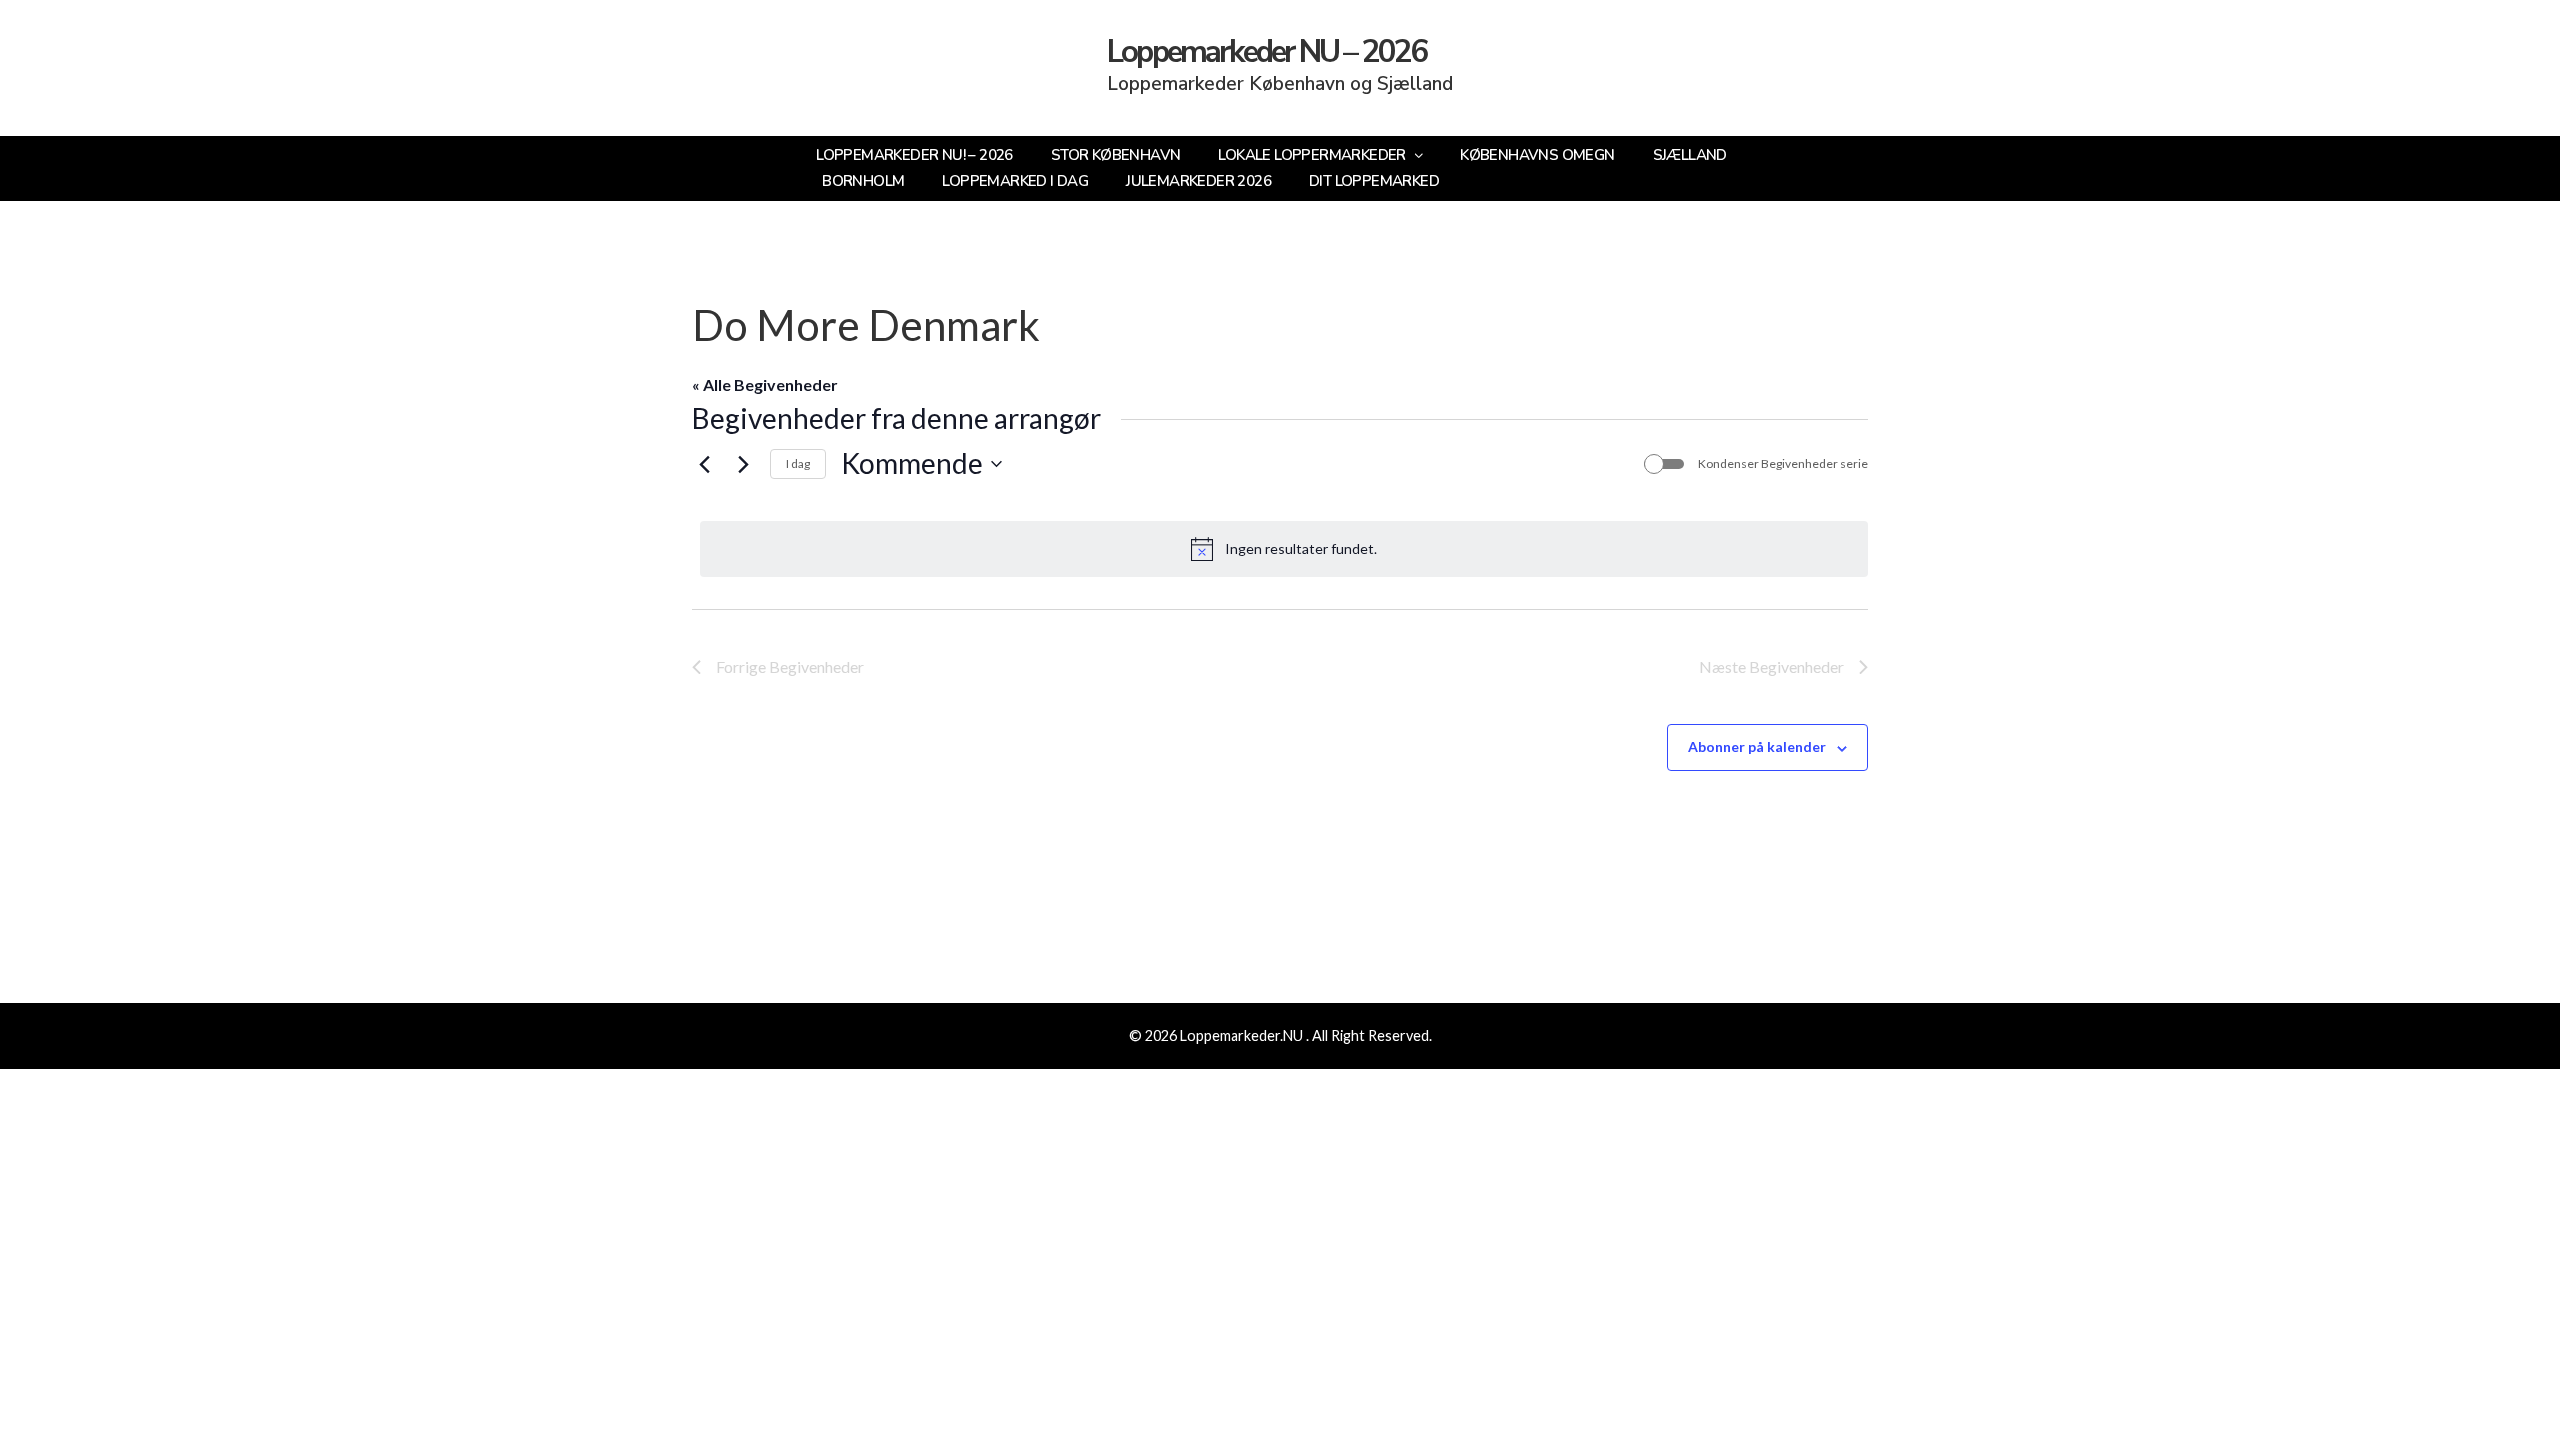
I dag (798, 463)
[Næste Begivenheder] (743, 464)
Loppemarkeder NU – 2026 (1267, 52)
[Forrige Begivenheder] (704, 464)
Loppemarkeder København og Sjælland (1280, 84)
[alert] (1284, 549)
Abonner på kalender (1757, 746)
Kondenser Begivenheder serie (1783, 463)
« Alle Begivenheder (765, 384)
